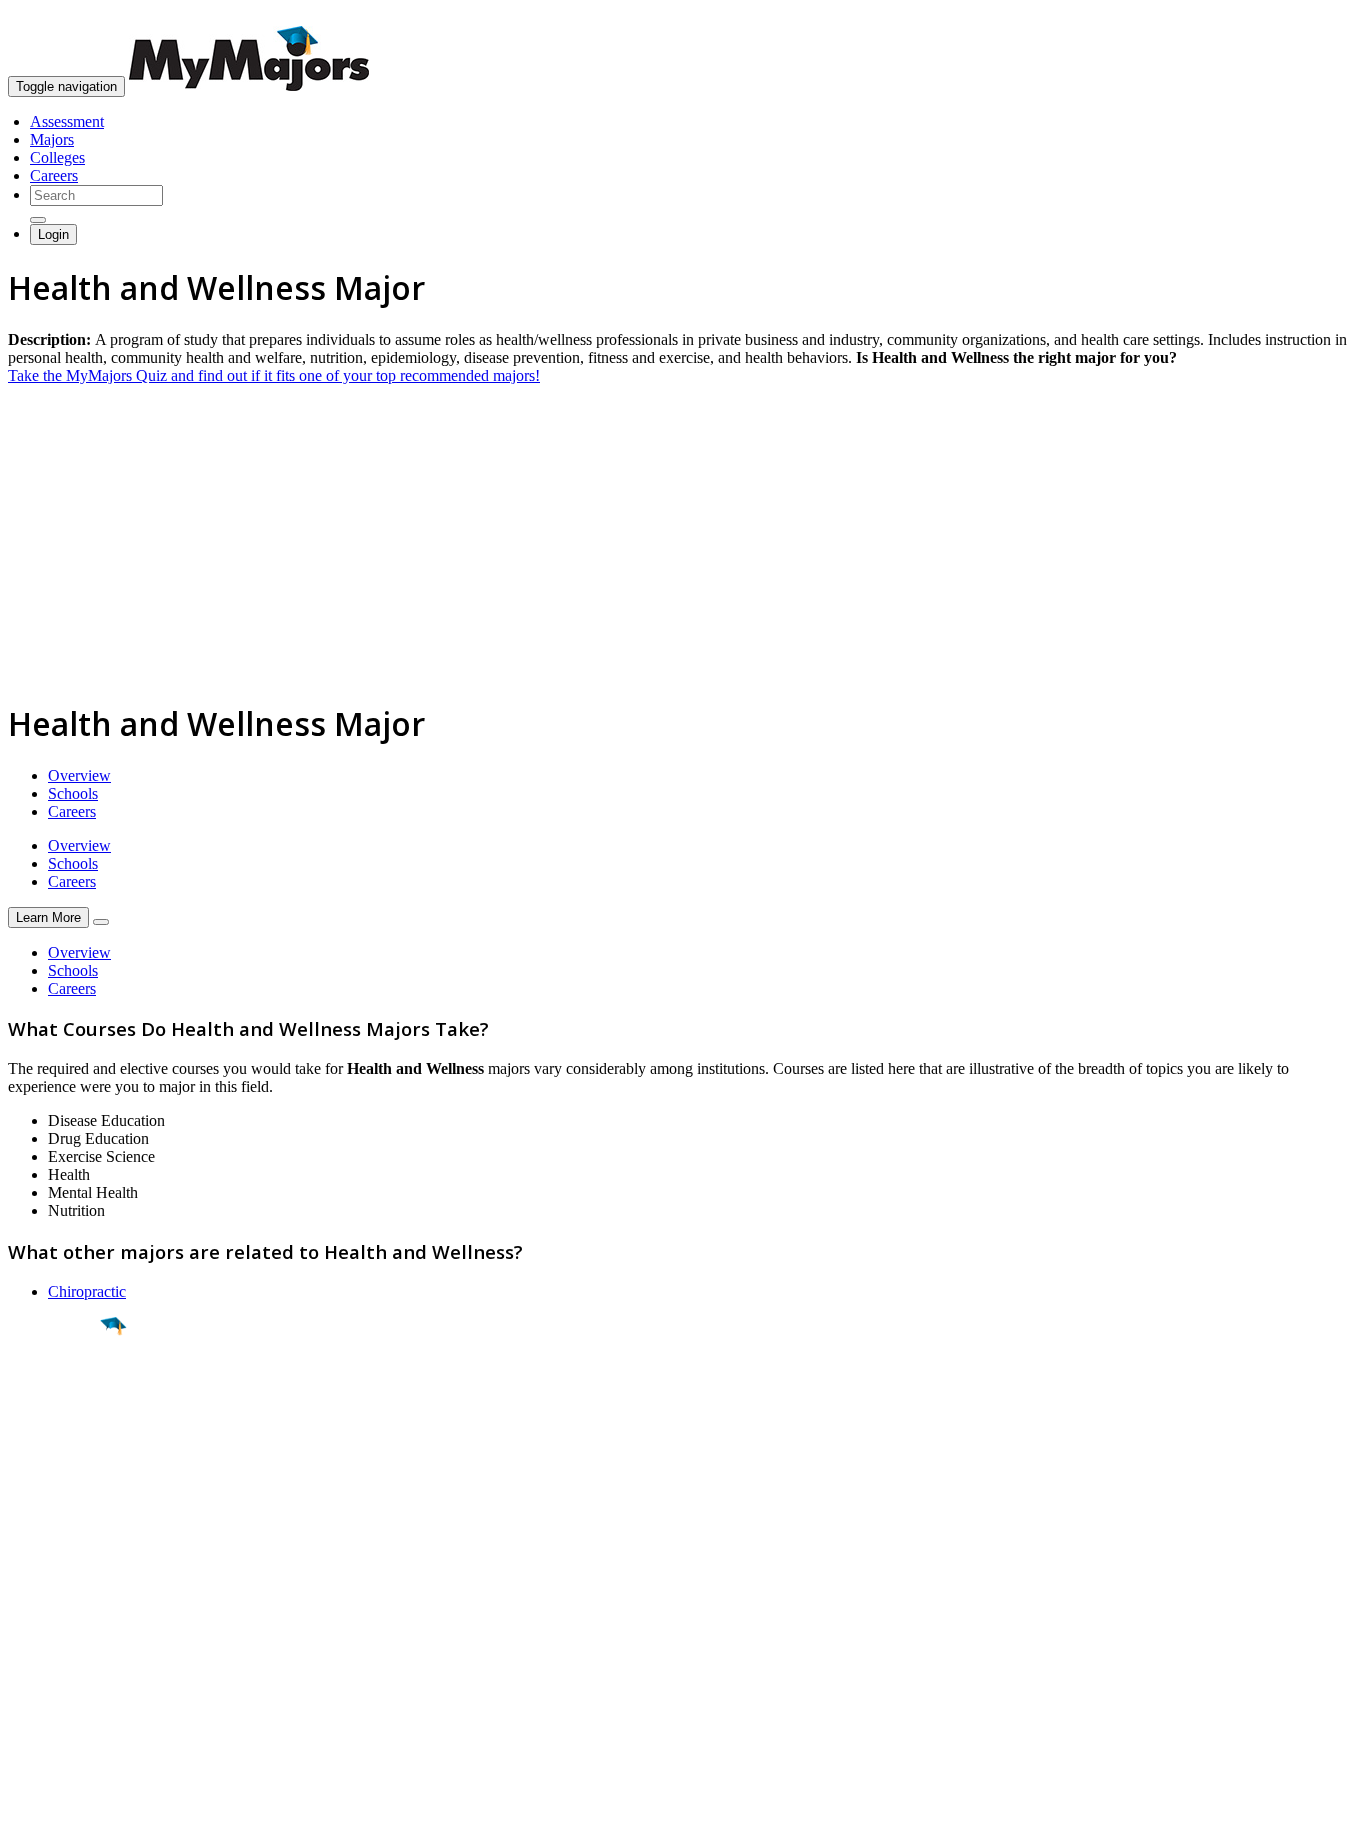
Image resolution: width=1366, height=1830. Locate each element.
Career (59, 1481)
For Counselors (56, 1613)
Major (55, 1394)
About (32, 1555)
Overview (79, 775)
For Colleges (48, 1631)
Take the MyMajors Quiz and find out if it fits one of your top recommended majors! (274, 375)
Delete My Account (70, 1667)
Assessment (67, 121)
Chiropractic (87, 1291)
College (61, 1437)
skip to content (1317, 15)
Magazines (42, 1649)
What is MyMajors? (70, 1595)
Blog (23, 1685)
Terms (27, 1804)
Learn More (48, 917)
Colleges (57, 157)
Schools (73, 793)
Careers (54, 175)
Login (53, 234)
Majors (52, 139)
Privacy (82, 1804)
